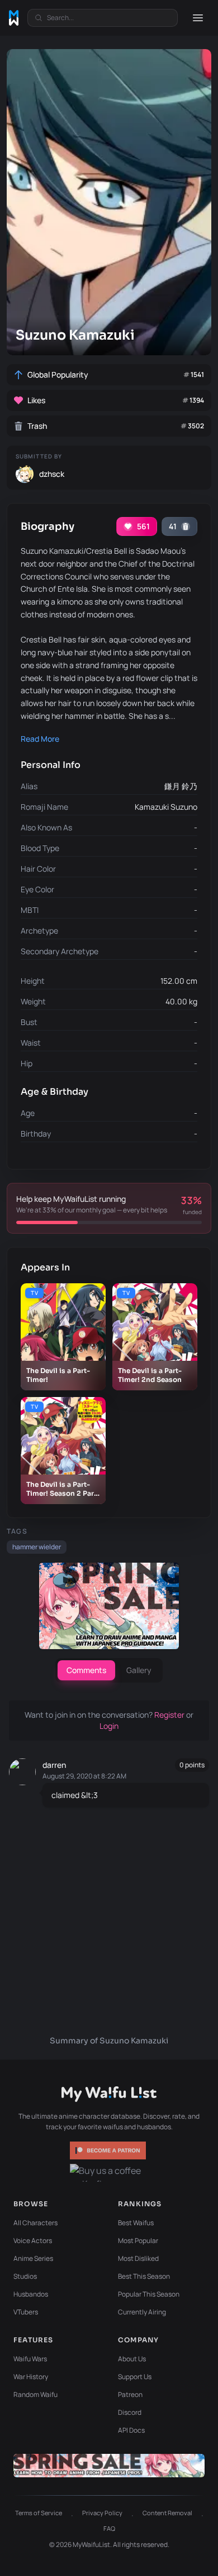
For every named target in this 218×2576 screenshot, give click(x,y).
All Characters (35, 2223)
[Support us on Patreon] (109, 2150)
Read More (40, 739)
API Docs (131, 2430)
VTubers (26, 2312)
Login (109, 1726)
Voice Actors (33, 2241)
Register (170, 1715)
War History (31, 2377)
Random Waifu (35, 2394)
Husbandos (31, 2294)
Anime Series (33, 2258)
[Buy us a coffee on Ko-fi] (109, 2173)
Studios (25, 2276)
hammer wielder (37, 1547)
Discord (130, 2412)
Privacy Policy (102, 2513)
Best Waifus (136, 2223)
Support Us (135, 2377)
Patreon (130, 2394)
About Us (132, 2359)
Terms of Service (39, 2513)
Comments (86, 1670)
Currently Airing (142, 2312)
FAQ (109, 2528)
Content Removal (167, 2513)
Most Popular (138, 2241)
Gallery (139, 1670)
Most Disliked (138, 2258)
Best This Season (144, 2276)
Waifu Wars (30, 2359)
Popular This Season (149, 2294)
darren (54, 1765)
